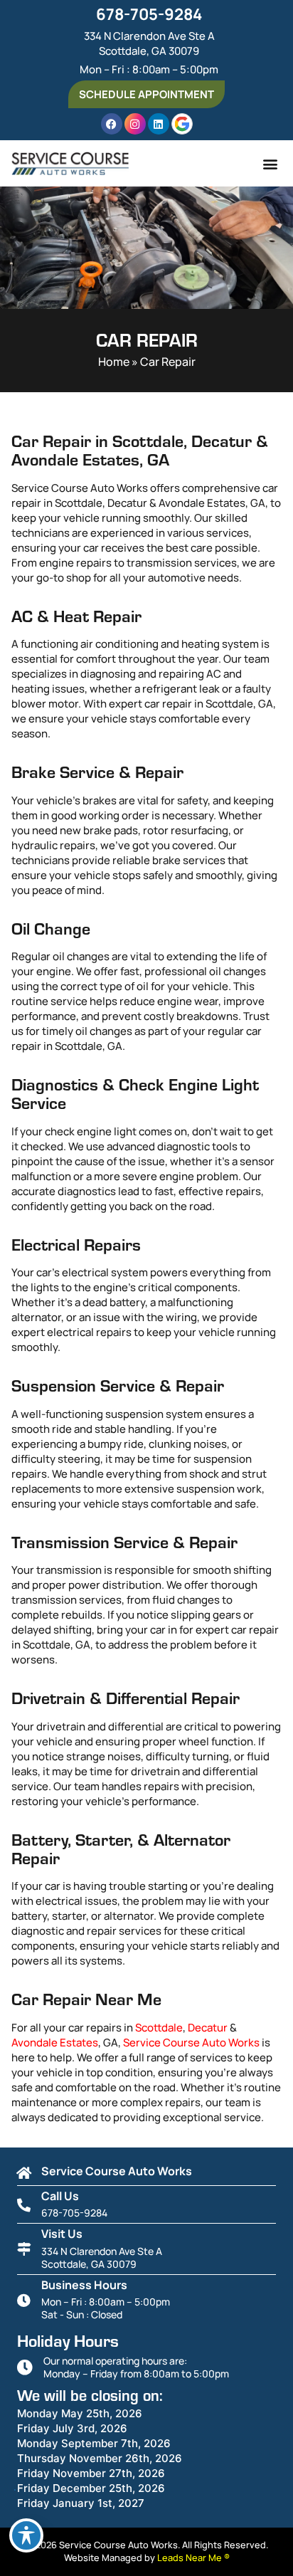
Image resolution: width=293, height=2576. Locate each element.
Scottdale (159, 2028)
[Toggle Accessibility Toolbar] (26, 2535)
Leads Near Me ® (193, 2557)
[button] (270, 163)
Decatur (208, 2028)
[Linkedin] (159, 124)
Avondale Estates (55, 2043)
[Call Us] (24, 2205)
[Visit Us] (24, 2249)
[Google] (182, 124)
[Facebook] (112, 124)
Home (114, 362)
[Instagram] (135, 124)
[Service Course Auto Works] (24, 2173)
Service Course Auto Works (191, 2043)
